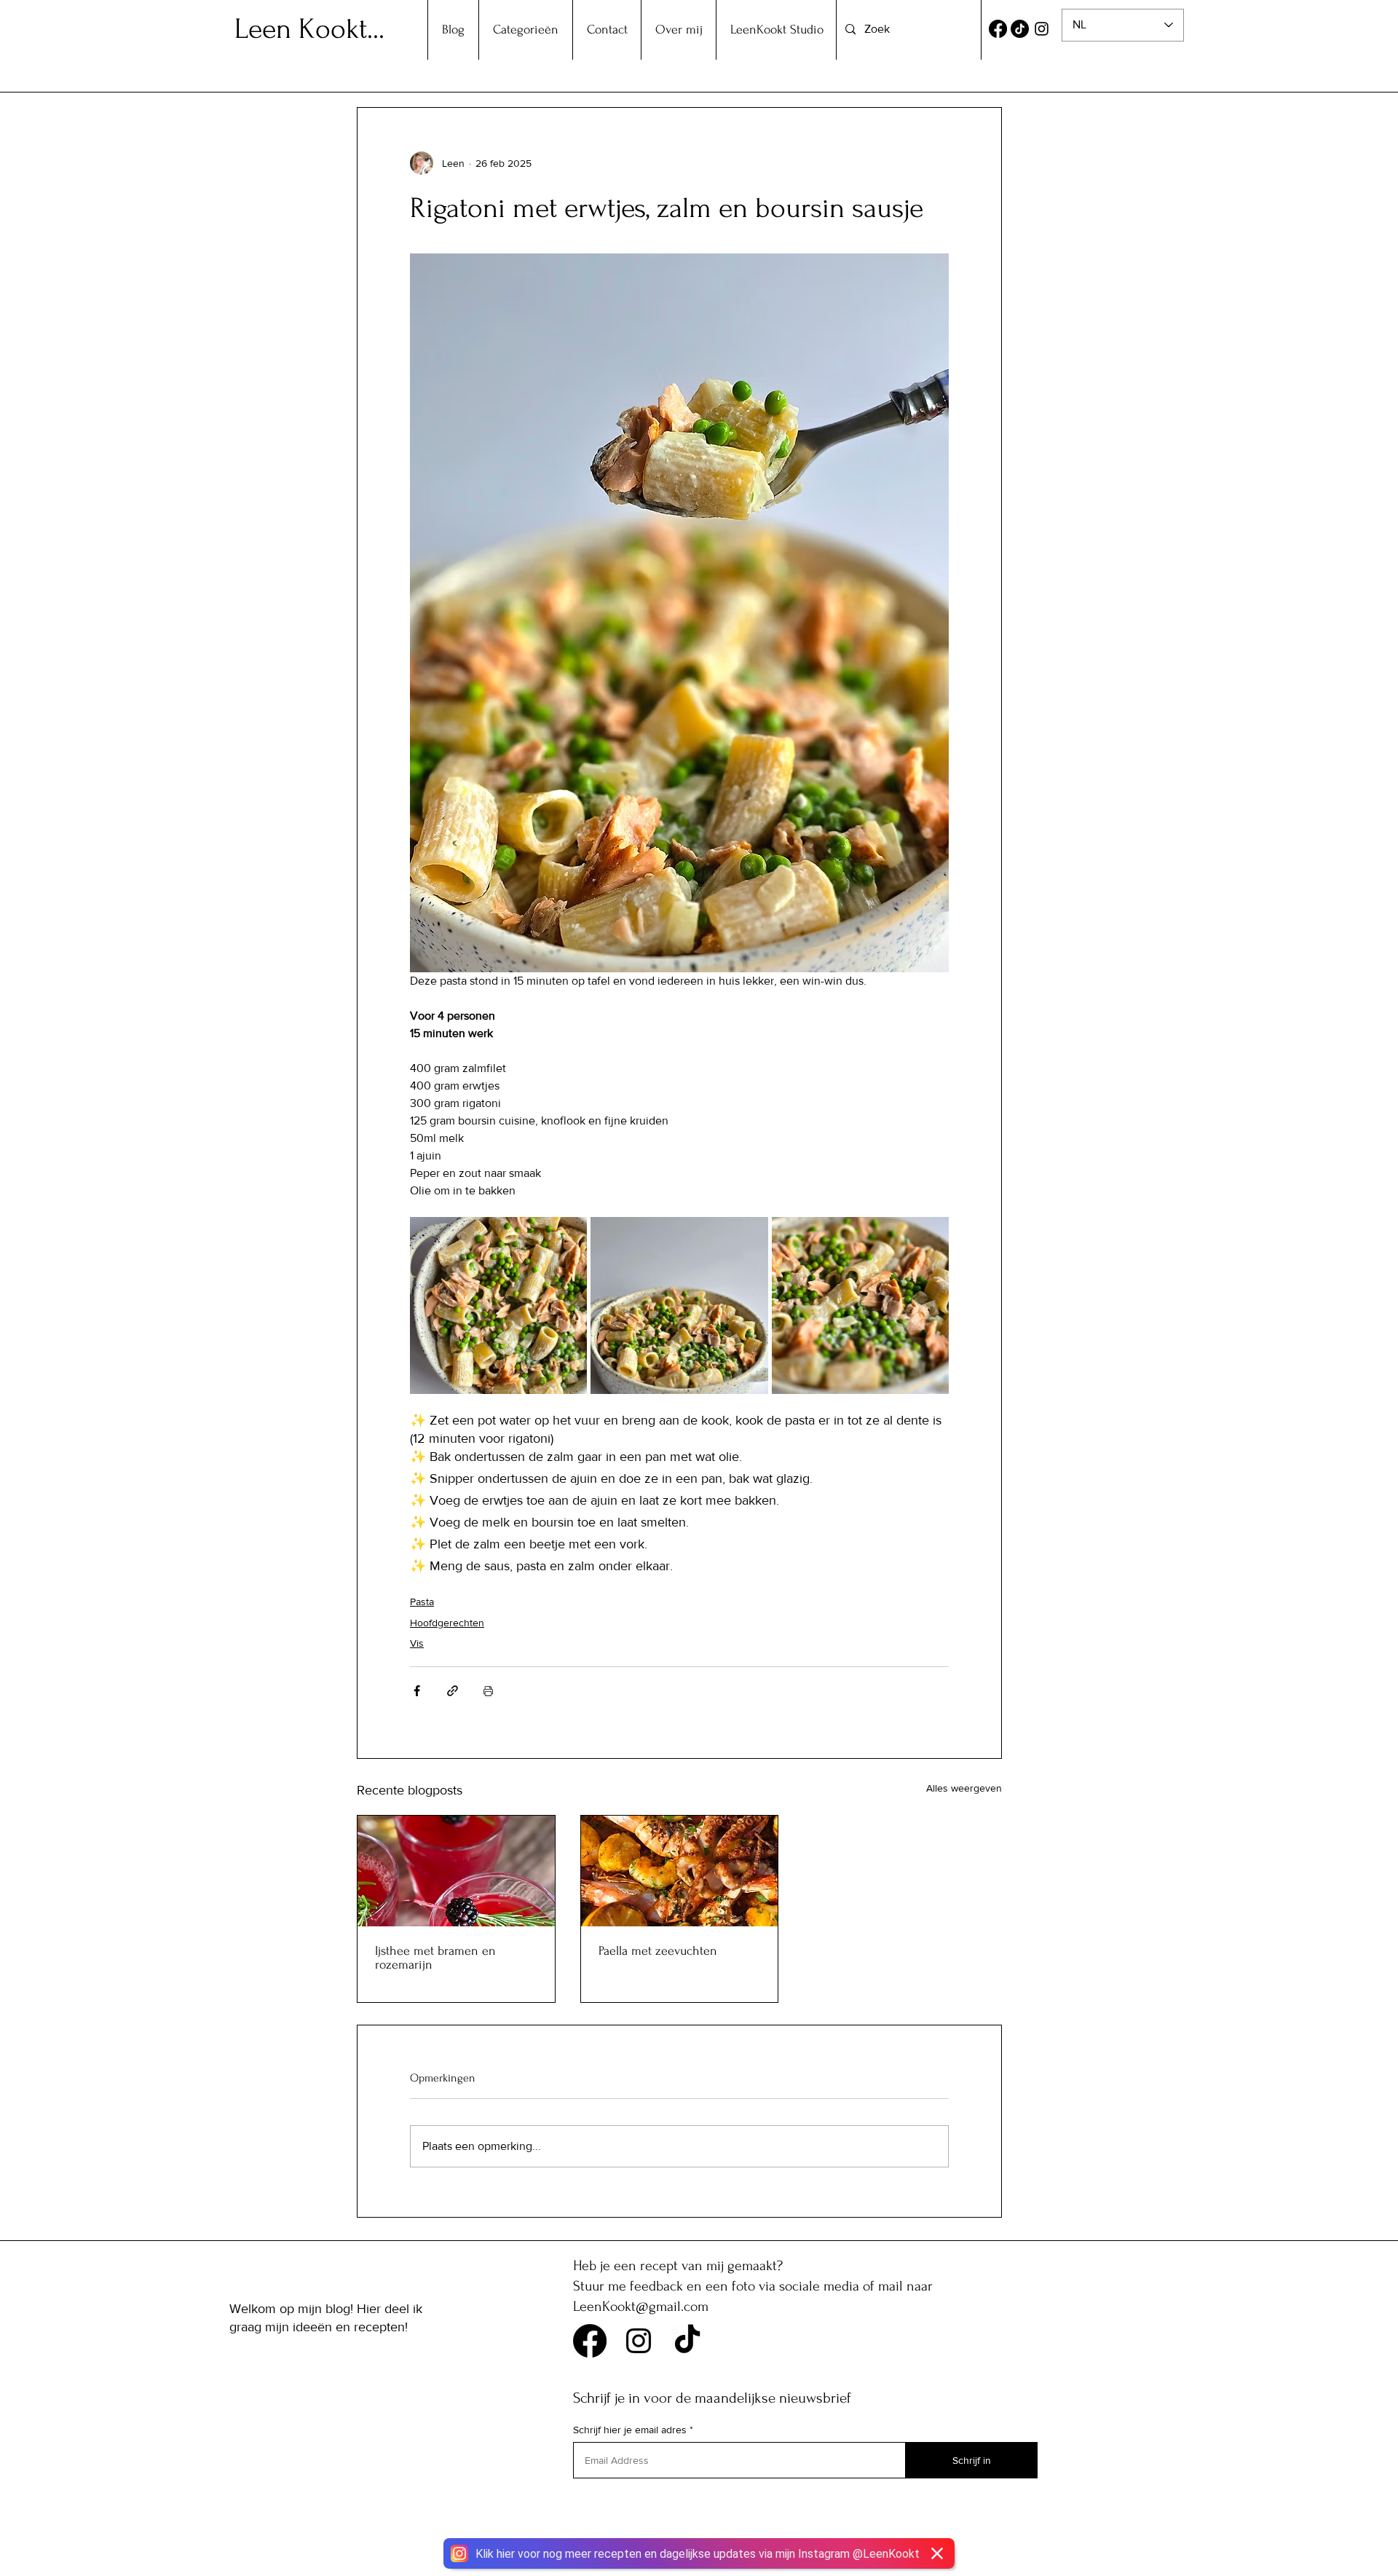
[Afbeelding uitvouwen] (498, 1305)
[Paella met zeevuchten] (680, 1871)
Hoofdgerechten (447, 1623)
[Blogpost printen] (488, 1691)
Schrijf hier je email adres (630, 2430)
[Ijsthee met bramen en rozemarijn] (456, 1871)
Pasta (422, 1602)
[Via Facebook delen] (417, 1691)
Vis (417, 1643)
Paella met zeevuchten (658, 1951)
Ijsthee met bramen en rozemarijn (435, 1958)
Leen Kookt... (309, 29)
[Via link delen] (453, 1691)
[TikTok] (1020, 29)
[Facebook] (998, 29)
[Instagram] (1042, 29)
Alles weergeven (964, 1788)
